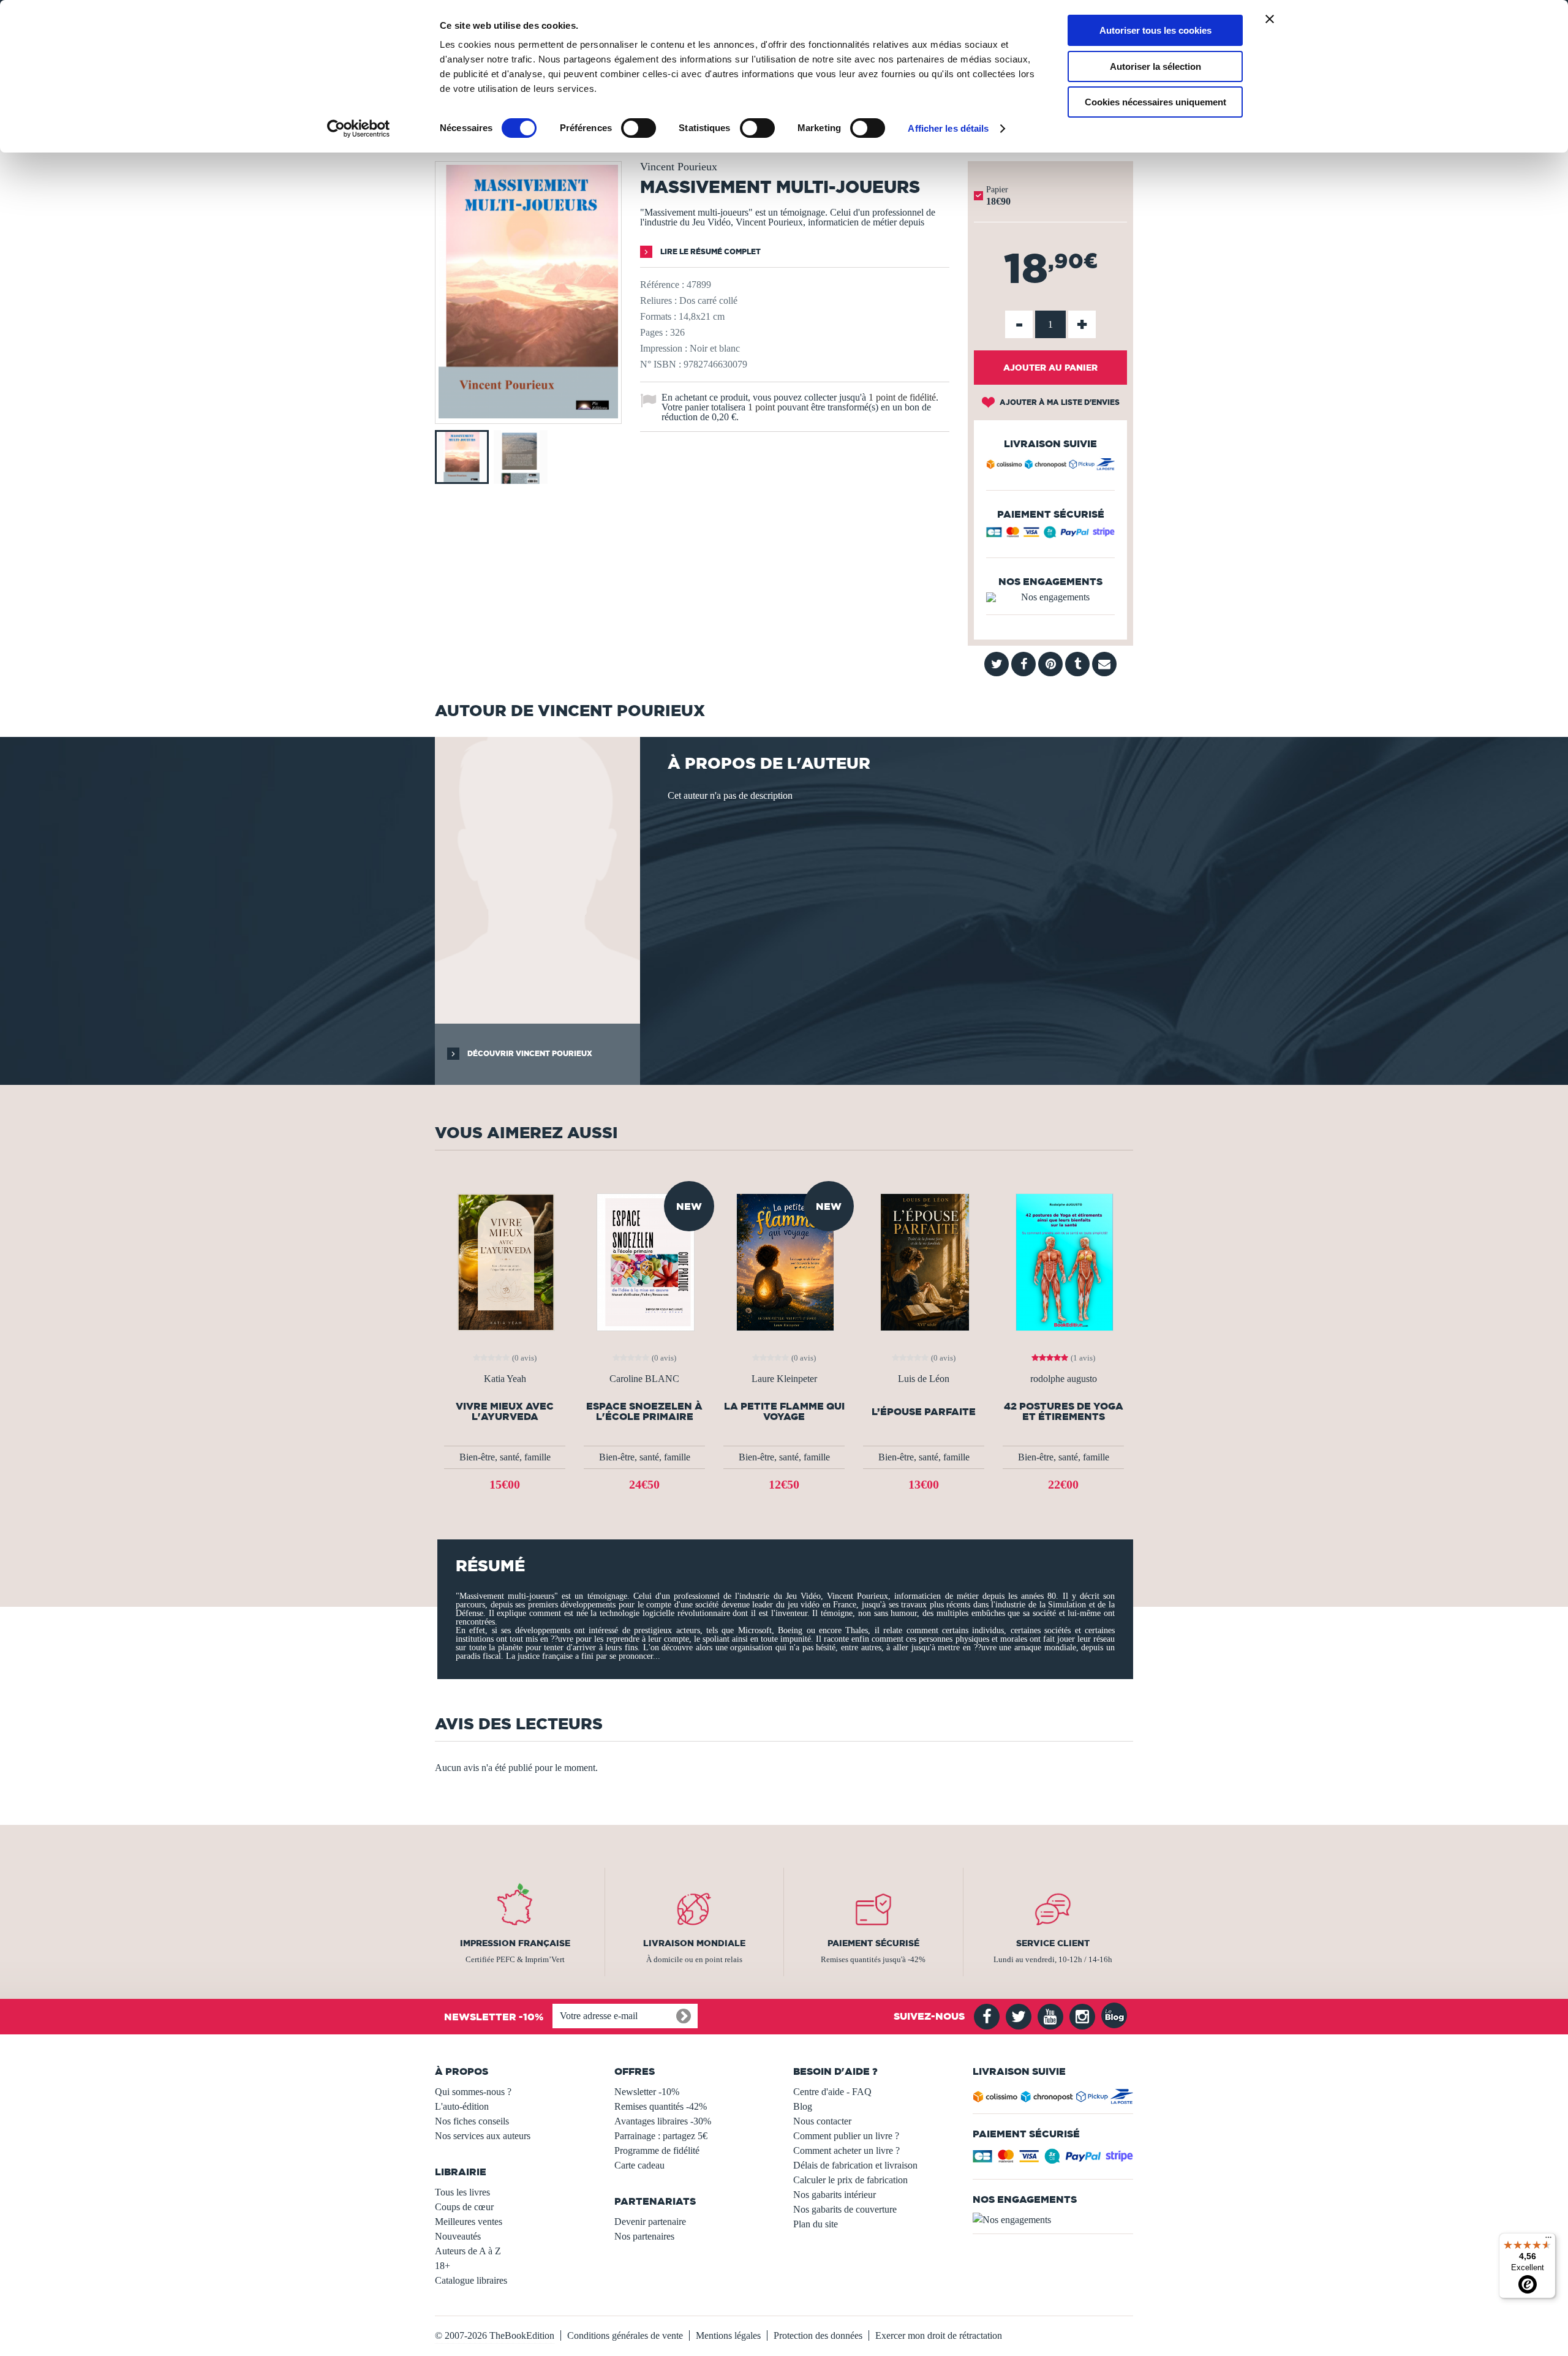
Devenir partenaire (650, 2222)
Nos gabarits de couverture (845, 2209)
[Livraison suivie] (1050, 466)
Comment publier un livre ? (846, 2136)
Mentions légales (728, 2335)
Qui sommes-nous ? (473, 2092)
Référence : (662, 285)
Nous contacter (822, 2121)
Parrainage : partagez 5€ (661, 2136)
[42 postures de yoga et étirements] (1063, 1261)
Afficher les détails (948, 128)
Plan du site (816, 2224)
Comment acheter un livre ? (846, 2150)
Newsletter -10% (647, 2092)
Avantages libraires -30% (663, 2121)
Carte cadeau (639, 2165)
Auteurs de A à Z (468, 2251)
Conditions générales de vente (625, 2335)
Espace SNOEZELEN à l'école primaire (644, 1411)
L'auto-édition (462, 2106)
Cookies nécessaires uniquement (1155, 102)
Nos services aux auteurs (483, 2136)
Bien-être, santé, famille (505, 1457)
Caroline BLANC (644, 1379)
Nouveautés (458, 2236)
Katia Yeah (505, 1379)
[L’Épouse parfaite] (924, 1261)
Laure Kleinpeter (784, 1379)
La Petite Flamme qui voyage (784, 1411)
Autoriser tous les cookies (1155, 30)
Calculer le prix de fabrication (850, 2180)
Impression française (515, 1943)
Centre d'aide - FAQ (832, 2092)
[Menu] (1548, 2240)
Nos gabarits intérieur (835, 2195)
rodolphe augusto (1064, 1379)
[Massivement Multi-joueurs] (528, 415)
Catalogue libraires (471, 2280)
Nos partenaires (644, 2236)
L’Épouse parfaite (924, 1412)
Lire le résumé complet (710, 251)
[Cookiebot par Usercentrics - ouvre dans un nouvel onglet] (359, 129)
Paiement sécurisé (873, 1943)
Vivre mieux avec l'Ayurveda (505, 1411)
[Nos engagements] (1050, 597)
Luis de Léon (924, 1379)
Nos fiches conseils (472, 2121)
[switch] (639, 128)
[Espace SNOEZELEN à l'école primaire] (645, 1261)
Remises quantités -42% (661, 2106)
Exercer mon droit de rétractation (939, 2335)
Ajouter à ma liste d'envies (1059, 402)
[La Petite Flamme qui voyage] (784, 1261)
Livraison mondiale (694, 1943)
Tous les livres (462, 2192)
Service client (1053, 1943)
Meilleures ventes (469, 2222)
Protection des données (818, 2335)
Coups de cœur (464, 2207)
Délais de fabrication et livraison (855, 2165)
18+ (443, 2266)
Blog (803, 2106)
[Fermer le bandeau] (1270, 19)
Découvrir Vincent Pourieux (529, 1053)
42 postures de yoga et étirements (1064, 1411)
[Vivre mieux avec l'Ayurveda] (505, 1261)
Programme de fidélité (657, 2150)
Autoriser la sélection (1155, 66)
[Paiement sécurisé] (1050, 535)
